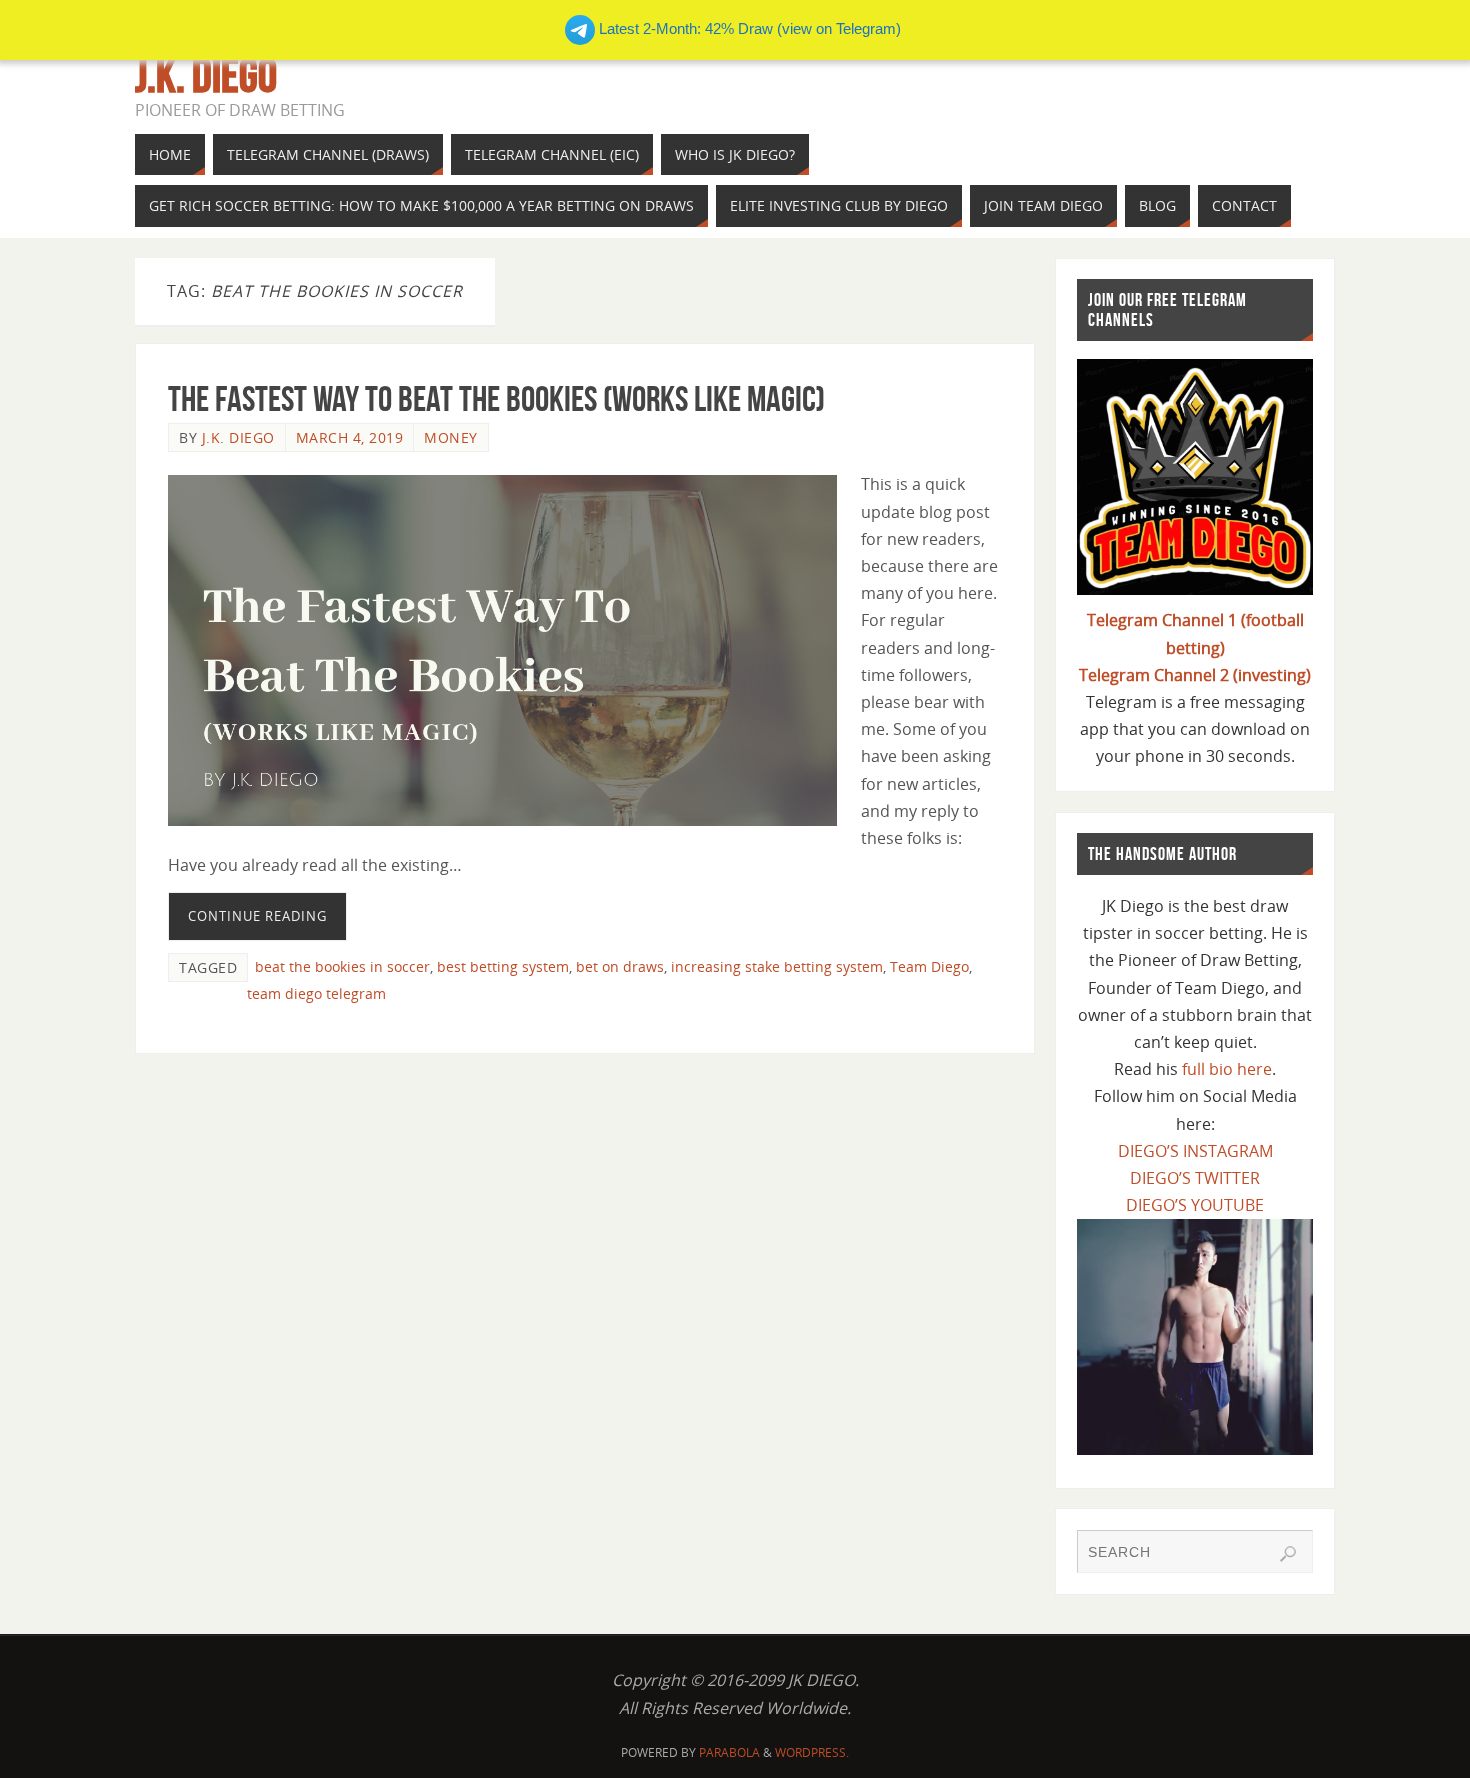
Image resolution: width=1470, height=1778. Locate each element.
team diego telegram (316, 993)
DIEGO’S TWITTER (1195, 1178)
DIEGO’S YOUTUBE (1195, 1205)
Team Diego (929, 966)
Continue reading (257, 916)
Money (451, 437)
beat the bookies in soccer (342, 966)
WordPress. (812, 1752)
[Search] (1288, 1554)
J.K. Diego (206, 76)
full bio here (1227, 1069)
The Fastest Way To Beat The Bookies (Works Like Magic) (496, 398)
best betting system (503, 966)
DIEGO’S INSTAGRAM (1195, 1151)
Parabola (729, 1752)
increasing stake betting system (777, 966)
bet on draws (620, 966)
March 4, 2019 (350, 437)
